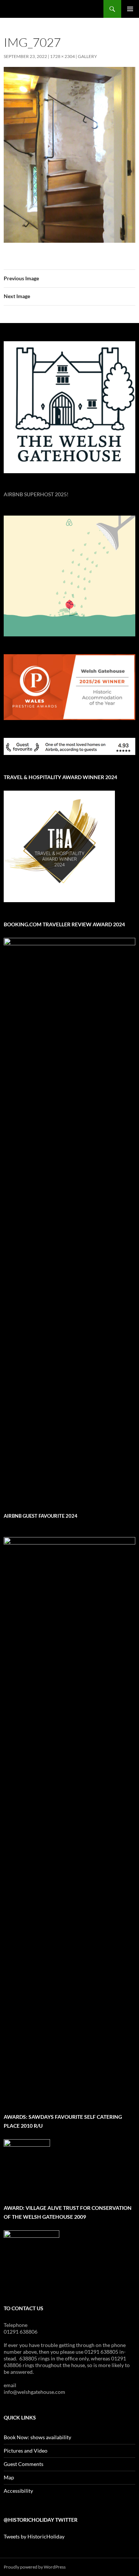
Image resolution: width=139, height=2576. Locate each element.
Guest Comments (24, 2464)
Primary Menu (130, 9)
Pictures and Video (26, 2451)
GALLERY (87, 56)
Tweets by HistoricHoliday (34, 2536)
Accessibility (18, 2491)
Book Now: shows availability (37, 2437)
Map (9, 2477)
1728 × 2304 (62, 56)
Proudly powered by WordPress (35, 2567)
